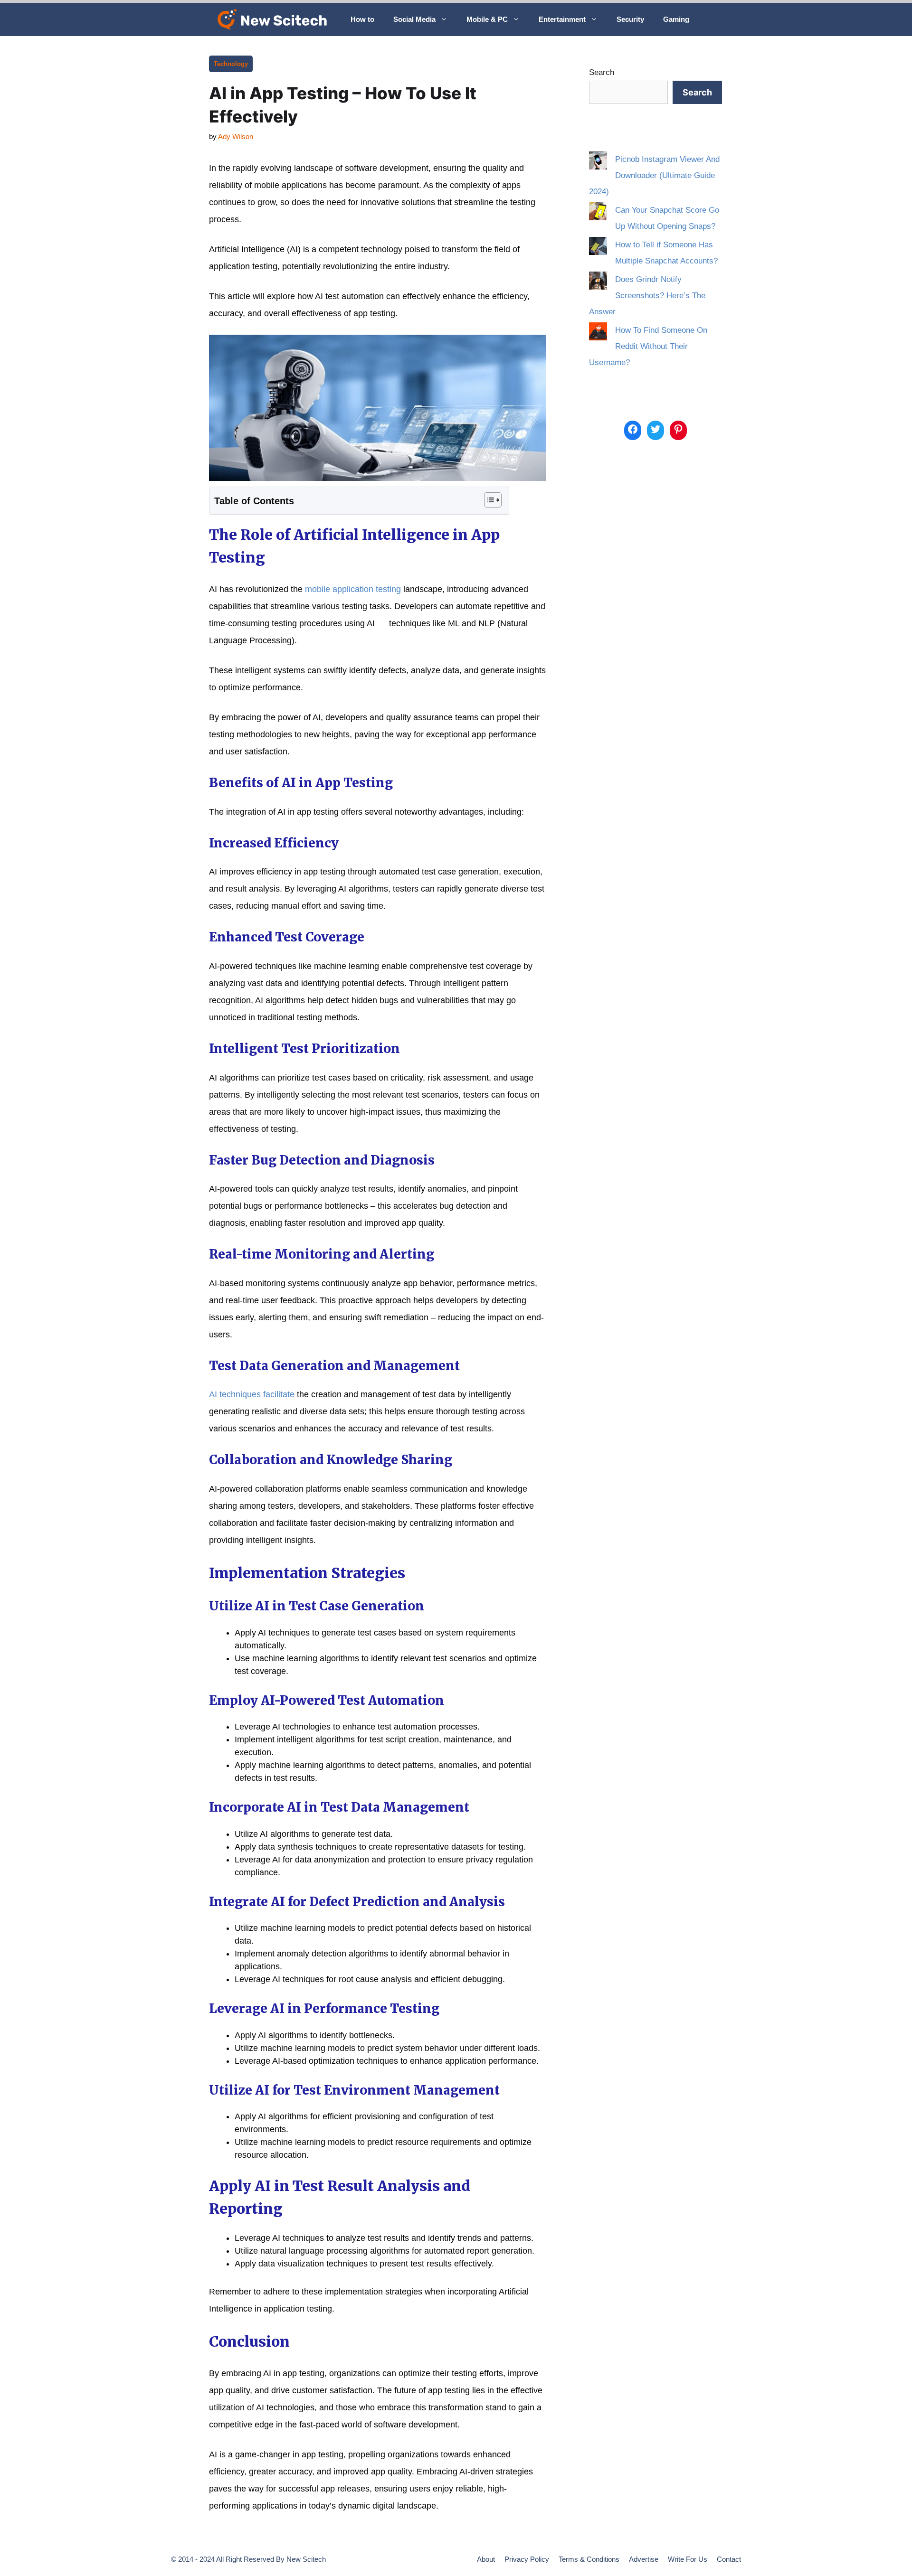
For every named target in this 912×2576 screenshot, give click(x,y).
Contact (729, 2559)
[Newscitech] (275, 19)
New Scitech (306, 2559)
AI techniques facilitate (252, 1394)
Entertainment (562, 19)
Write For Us (688, 2559)
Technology (231, 64)
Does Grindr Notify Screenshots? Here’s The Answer (647, 296)
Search (602, 72)
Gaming (676, 19)
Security (630, 19)
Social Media (414, 19)
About (486, 2559)
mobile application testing (353, 589)
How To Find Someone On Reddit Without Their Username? (648, 346)
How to (362, 19)
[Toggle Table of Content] (488, 500)
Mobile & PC (487, 19)
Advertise (644, 2559)
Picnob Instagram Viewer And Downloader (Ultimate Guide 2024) (654, 175)
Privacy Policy (527, 2559)
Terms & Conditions (589, 2559)
